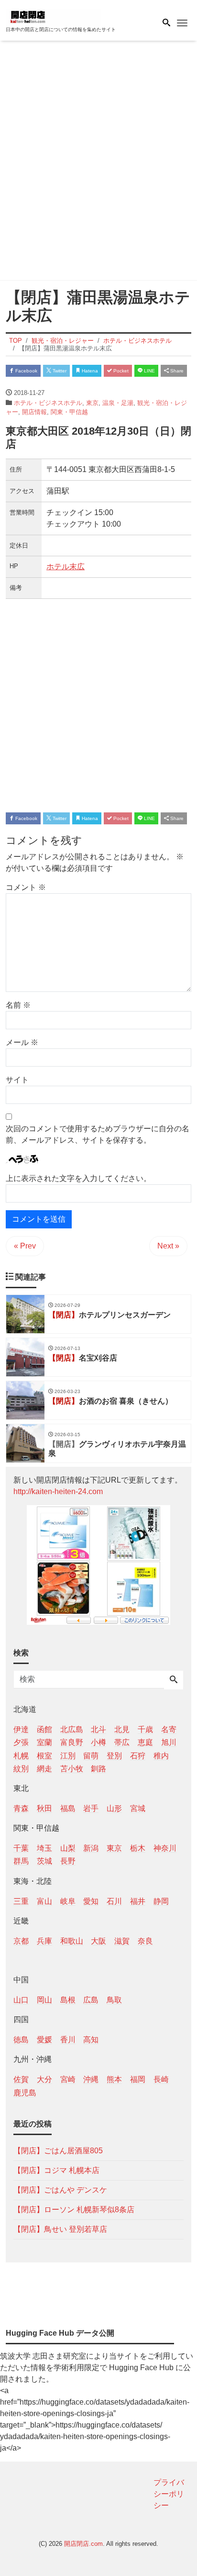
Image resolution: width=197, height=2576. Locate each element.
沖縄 (91, 2079)
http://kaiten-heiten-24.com (58, 1491)
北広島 (72, 1729)
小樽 (98, 1742)
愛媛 (44, 2040)
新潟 (91, 1848)
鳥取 (114, 2000)
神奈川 (165, 1848)
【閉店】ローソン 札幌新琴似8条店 (74, 2210)
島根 (68, 2000)
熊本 (114, 2079)
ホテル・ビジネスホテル (48, 403)
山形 (114, 1808)
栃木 (138, 1848)
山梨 (68, 1848)
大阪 (98, 1941)
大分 (44, 2079)
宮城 (138, 1808)
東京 (92, 403)
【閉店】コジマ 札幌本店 (56, 2170)
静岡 (161, 1901)
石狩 (138, 1756)
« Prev (25, 1246)
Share (176, 371)
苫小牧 (72, 1769)
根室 (44, 1756)
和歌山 (72, 1941)
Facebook (26, 371)
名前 (18, 1005)
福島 (68, 1808)
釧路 (98, 1769)
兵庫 (44, 1941)
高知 (91, 2040)
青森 (21, 1808)
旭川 (169, 1742)
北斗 (98, 1729)
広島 (91, 2000)
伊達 (21, 1729)
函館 (44, 1729)
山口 (21, 2000)
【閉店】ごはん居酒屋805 (58, 2151)
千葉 (21, 1848)
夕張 (21, 1742)
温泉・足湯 (118, 403)
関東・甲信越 (69, 412)
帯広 (122, 1742)
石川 (114, 1901)
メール (22, 1042)
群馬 (21, 1861)
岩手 (91, 1808)
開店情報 (34, 412)
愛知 (91, 1901)
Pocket (120, 371)
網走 (44, 1769)
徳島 (21, 2040)
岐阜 (68, 1901)
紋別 (21, 1769)
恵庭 (145, 1742)
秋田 (44, 1808)
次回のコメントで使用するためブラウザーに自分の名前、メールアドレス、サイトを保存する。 (98, 1134)
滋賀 (122, 1941)
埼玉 (44, 1848)
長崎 (161, 2079)
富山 (44, 1901)
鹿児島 (25, 2093)
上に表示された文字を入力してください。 (78, 1178)
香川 (68, 2040)
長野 (68, 1861)
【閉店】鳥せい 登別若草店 (60, 2229)
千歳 (145, 1729)
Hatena (89, 371)
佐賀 (21, 2079)
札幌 (21, 1756)
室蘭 (44, 1742)
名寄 (169, 1729)
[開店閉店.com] (54, 16)
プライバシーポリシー (169, 2494)
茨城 (44, 1861)
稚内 (161, 1756)
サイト (17, 1080)
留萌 (91, 1756)
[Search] (174, 1680)
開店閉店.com (83, 2544)
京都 (21, 1941)
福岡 (138, 2079)
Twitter (59, 371)
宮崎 (68, 2079)
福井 (138, 1901)
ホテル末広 (66, 567)
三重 (21, 1901)
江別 (68, 1756)
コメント (26, 887)
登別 (114, 1756)
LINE (149, 371)
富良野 (72, 1742)
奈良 (145, 1941)
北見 (122, 1729)
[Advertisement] (98, 162)
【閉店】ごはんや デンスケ (60, 2190)
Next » (168, 1246)
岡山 (44, 2000)
